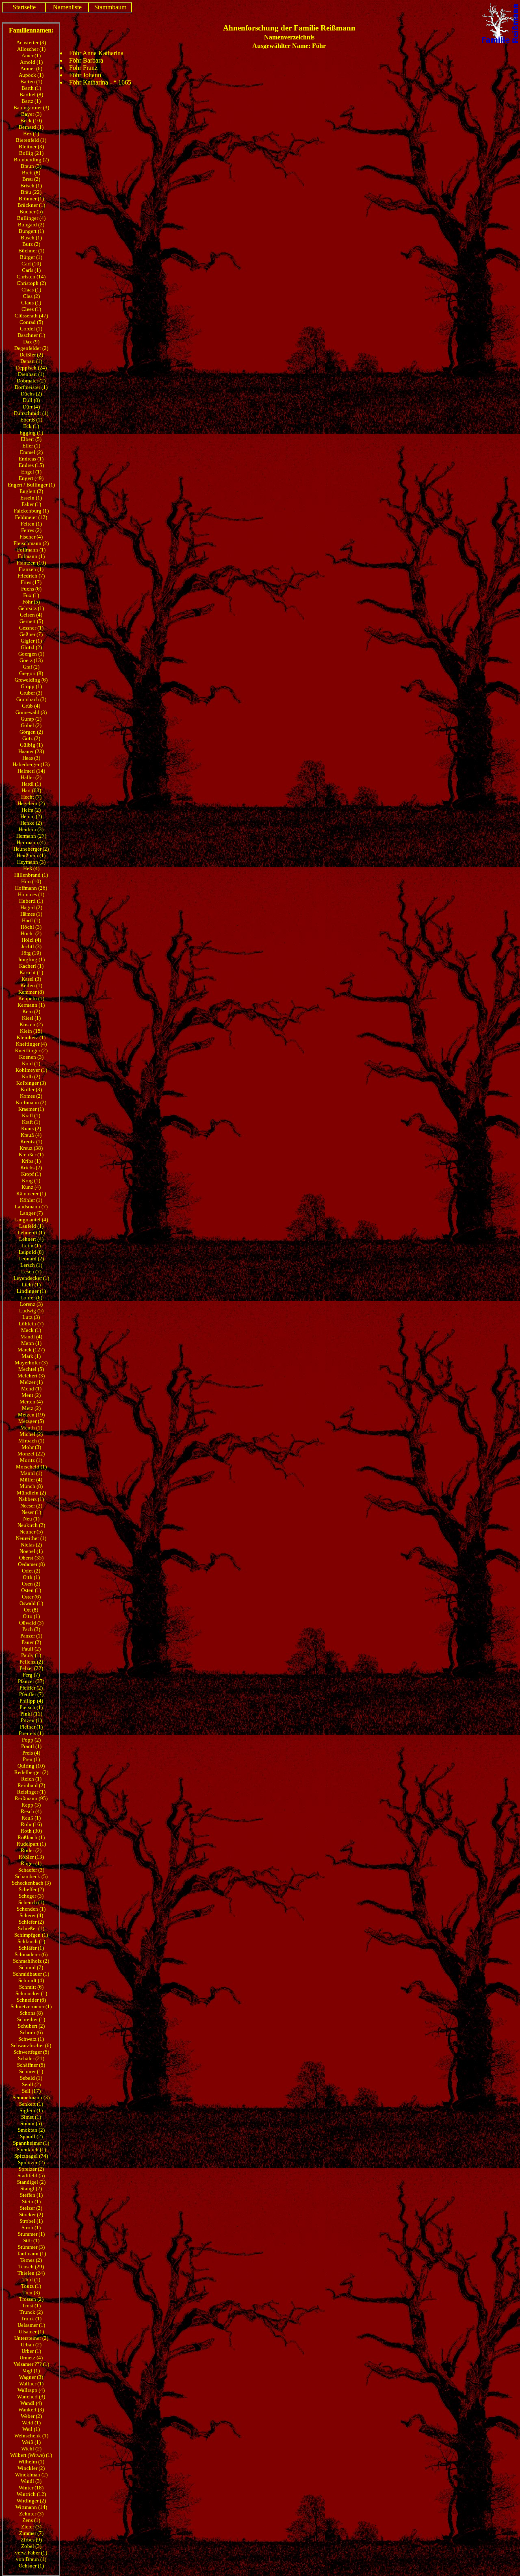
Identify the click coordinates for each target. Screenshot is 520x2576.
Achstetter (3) (31, 42)
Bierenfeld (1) (31, 140)
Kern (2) (31, 1011)
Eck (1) (31, 426)
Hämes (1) (31, 914)
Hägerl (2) (31, 907)
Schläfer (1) (31, 1948)
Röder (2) (31, 1850)
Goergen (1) (31, 654)
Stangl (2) (31, 2188)
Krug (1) (31, 1180)
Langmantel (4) (31, 1220)
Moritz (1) (31, 1460)
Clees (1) (31, 309)
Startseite (24, 7)
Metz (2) (31, 1408)
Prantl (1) (31, 1746)
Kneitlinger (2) (31, 1050)
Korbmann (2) (31, 1102)
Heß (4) (31, 868)
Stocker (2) (31, 2214)
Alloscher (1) (31, 49)
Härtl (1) (31, 920)
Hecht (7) (31, 797)
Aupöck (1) (31, 75)
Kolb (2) (31, 1076)
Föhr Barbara (86, 60)
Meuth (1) (31, 1428)
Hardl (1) (31, 784)
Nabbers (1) (31, 1499)
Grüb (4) (31, 706)
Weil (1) (31, 2429)
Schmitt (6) (31, 1987)
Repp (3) (31, 1805)
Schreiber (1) (31, 2019)
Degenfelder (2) (31, 348)
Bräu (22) (31, 192)
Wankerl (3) (31, 2410)
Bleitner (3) (31, 147)
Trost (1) (31, 2306)
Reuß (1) (31, 1818)
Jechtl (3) (31, 946)
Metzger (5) (31, 1421)
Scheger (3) (31, 1896)
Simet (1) (31, 2117)
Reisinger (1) (31, 1792)
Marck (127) (31, 1350)
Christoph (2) (31, 283)
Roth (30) (31, 1831)
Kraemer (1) (31, 1109)
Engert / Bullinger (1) (31, 485)
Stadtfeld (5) (31, 2175)
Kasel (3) (31, 979)
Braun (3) (31, 166)
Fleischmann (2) (31, 543)
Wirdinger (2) (31, 2501)
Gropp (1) (31, 686)
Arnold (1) (31, 62)
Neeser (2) (31, 1506)
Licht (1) (31, 1285)
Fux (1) (31, 595)
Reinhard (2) (31, 1785)
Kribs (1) (31, 1161)
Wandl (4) (31, 2403)
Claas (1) (31, 290)
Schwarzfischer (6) (31, 2045)
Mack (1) (31, 1330)
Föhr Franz (83, 68)
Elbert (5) (31, 439)
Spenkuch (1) (31, 2149)
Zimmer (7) (31, 2533)
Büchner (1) (31, 251)
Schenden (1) (31, 1909)
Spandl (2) (31, 2136)
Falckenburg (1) (31, 511)
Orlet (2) (31, 1571)
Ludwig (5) (31, 1311)
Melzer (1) (31, 1382)
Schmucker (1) (31, 1993)
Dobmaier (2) (31, 381)
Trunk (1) (31, 2319)
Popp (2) (31, 1740)
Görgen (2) (31, 732)
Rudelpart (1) (31, 1844)
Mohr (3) (31, 1447)
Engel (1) (31, 472)
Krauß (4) (31, 1135)
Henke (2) (31, 823)
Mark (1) (31, 1356)
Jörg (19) (31, 953)
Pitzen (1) (31, 1720)
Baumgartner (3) (31, 108)
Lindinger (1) (31, 1291)
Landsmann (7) (31, 1207)
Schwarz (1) (31, 2039)
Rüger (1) (31, 1863)
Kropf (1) (31, 1174)
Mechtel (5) (31, 1369)
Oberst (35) (31, 1558)
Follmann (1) (31, 550)
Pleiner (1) (31, 1727)
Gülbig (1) (31, 745)
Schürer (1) (31, 2071)
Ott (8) (31, 1610)
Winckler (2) (31, 2468)
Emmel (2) (31, 452)
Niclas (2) (31, 1545)
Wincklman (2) (31, 2475)
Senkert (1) (31, 2104)
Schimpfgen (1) (31, 1935)
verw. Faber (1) (31, 2553)
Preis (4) (31, 1753)
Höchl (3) (31, 927)
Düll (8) (31, 400)
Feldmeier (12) (31, 517)
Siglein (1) (31, 2110)
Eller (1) (31, 446)
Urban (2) (31, 2345)
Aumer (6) (31, 68)
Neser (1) (31, 1512)
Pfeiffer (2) (31, 1688)
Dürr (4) (31, 407)
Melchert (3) (31, 1376)
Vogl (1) (31, 2371)
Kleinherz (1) (31, 1037)
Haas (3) (31, 758)
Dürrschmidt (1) (31, 413)
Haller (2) (31, 777)
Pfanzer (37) (31, 1681)
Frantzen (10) (31, 563)
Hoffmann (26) (31, 888)
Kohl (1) (31, 1063)
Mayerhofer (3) (31, 1363)
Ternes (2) (31, 2260)
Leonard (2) (31, 1259)
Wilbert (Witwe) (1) (31, 2455)
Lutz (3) (31, 1317)
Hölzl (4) (31, 940)
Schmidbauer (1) (31, 1974)
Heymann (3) (31, 862)
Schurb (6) (31, 2032)
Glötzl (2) (31, 647)
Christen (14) (31, 277)
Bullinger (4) (31, 218)
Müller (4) (31, 1480)
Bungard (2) (31, 225)
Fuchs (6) (31, 589)
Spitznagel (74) (31, 2156)
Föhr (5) (31, 602)
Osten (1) (31, 1590)
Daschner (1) (31, 335)
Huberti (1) (31, 901)
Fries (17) (31, 582)
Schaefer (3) (31, 1870)
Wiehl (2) (31, 2449)
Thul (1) (31, 2280)
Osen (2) (31, 1584)
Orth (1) (31, 1577)
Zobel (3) (31, 2546)
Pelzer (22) (31, 1668)
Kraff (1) (31, 1115)
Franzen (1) (31, 569)
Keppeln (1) (31, 998)
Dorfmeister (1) (31, 387)
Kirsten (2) (31, 1024)
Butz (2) (31, 244)
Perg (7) (31, 1675)
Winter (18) (31, 2488)
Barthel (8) (31, 94)
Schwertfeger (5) (31, 2052)
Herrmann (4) (31, 842)
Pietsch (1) (31, 1707)
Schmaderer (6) (31, 1954)
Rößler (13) (31, 1857)
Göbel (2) (31, 725)
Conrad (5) (31, 322)
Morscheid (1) (31, 1467)
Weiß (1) (31, 2442)
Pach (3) (31, 1629)
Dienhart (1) (31, 374)
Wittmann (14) (31, 2507)
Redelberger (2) (31, 1772)
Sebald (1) (31, 2078)
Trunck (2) (31, 2312)
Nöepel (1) (31, 1551)
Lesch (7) (31, 1272)
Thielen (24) (31, 2273)
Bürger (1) (31, 257)
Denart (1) (31, 361)
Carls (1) (31, 270)
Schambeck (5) (31, 1876)
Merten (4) (31, 1402)
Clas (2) (31, 296)
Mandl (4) (31, 1337)
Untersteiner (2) (31, 2338)
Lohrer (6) (31, 1298)
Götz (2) (31, 738)
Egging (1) (31, 433)
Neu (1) (31, 1519)
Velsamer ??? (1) (31, 2364)
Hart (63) (31, 790)
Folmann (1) (31, 556)
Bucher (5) (31, 212)
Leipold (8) (31, 1252)
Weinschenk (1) (31, 2436)
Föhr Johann (85, 75)
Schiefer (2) (31, 1922)
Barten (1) (31, 81)
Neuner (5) (31, 1532)
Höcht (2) (31, 933)
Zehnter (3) (31, 2514)
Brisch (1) (31, 186)
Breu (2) (31, 179)
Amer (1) (31, 55)
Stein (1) (31, 2201)
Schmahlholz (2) (31, 1961)
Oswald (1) (31, 1603)
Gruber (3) (31, 693)
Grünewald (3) (31, 712)
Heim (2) (31, 810)
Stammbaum (110, 7)
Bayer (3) (31, 114)
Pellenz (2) (31, 1662)
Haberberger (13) (31, 764)
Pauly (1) (31, 1655)
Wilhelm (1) (31, 2462)
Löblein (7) (31, 1324)
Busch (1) (31, 238)
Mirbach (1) (31, 1441)
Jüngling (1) (31, 959)
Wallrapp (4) (31, 2390)
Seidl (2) (31, 2084)
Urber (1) (31, 2351)
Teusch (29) (31, 2266)
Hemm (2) (31, 816)
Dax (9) (31, 342)
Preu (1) (31, 1759)
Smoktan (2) (31, 2130)
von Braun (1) (31, 2559)
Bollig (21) (31, 153)
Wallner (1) (31, 2384)
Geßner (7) (31, 634)
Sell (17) (31, 2091)
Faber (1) (31, 504)
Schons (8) (31, 2013)
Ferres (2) (31, 530)
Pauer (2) (31, 1642)
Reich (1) (31, 1779)
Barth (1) (31, 88)
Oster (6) (31, 1597)
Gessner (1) (31, 628)
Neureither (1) (31, 1538)
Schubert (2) (31, 2026)
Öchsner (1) (31, 2566)
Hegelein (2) (31, 803)
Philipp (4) (31, 1701)
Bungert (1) (31, 231)
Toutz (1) (31, 2286)
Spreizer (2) (31, 2169)
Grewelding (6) (31, 680)
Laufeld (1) (31, 1226)
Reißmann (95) (31, 1798)
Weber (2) (31, 2416)
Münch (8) (31, 1486)
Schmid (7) (31, 1967)
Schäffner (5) (31, 2065)
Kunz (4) (31, 1187)
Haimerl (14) (31, 771)
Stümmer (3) (31, 2247)
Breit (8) (31, 173)
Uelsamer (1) (31, 2325)
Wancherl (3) (31, 2397)
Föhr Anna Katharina (96, 53)
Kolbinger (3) (31, 1083)
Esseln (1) (31, 498)
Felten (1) (31, 524)
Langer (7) (31, 1213)
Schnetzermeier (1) (31, 2006)
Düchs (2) (31, 394)
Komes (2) (31, 1096)
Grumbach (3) (31, 699)
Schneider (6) (31, 2000)
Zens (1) (31, 2520)
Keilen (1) (31, 985)
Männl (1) (31, 1473)
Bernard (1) (31, 127)
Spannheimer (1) (31, 2143)
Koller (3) (31, 1089)
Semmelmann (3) (31, 2097)
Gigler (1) (31, 641)
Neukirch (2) (31, 1525)
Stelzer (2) (31, 2208)
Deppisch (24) (31, 368)
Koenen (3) (31, 1057)
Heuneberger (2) (31, 849)
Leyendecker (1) (31, 1278)
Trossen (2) (31, 2299)
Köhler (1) (31, 1200)
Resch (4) (31, 1811)
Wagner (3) (31, 2377)
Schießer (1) (31, 1928)
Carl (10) (31, 264)
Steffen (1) (31, 2195)
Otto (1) (31, 1616)
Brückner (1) (31, 205)
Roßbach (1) (31, 1837)
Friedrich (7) (31, 576)
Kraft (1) (31, 1122)
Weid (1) (31, 2423)
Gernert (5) (31, 621)
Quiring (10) (31, 1766)
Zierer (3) (31, 2527)
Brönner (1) (31, 199)
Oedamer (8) (31, 1564)
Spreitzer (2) (31, 2162)
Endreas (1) (31, 459)
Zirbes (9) (31, 2540)
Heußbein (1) (31, 855)
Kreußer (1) (31, 1154)
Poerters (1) (31, 1733)
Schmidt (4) (31, 1980)
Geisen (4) (31, 615)
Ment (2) (31, 1395)
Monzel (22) (31, 1454)
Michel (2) (31, 1434)
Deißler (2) (31, 355)
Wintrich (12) (31, 2494)
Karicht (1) (31, 972)
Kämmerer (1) (31, 1194)
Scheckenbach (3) (31, 1883)
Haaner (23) (31, 751)
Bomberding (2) (31, 160)
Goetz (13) (31, 660)
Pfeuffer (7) (31, 1694)
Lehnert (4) (31, 1239)
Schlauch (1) (31, 1941)
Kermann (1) (31, 1005)
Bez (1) (31, 134)
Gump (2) (31, 719)
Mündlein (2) (31, 1493)
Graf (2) (31, 667)
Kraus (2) (31, 1128)
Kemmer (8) (31, 992)
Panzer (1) (31, 1636)
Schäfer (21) (31, 2058)
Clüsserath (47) (31, 316)
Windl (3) (31, 2481)
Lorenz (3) (31, 1304)
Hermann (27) (31, 836)
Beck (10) (31, 121)
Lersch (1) (31, 1265)
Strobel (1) (31, 2221)
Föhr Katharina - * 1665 (100, 82)
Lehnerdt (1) (31, 1233)
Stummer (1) (31, 2234)
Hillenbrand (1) (31, 875)
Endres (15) (31, 465)
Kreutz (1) (31, 1141)
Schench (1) (31, 1902)
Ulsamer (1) (31, 2332)
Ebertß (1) (31, 420)
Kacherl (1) (31, 966)
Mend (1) (31, 1389)
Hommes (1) (31, 894)
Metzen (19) (31, 1415)
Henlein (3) (31, 829)
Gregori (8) (31, 673)
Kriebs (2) (31, 1167)
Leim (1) (31, 1246)
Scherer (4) (31, 1915)
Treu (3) (31, 2293)
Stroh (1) (31, 2227)
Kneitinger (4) (31, 1044)
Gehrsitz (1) (31, 608)
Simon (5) (31, 2123)
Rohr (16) (31, 1824)
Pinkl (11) (31, 1714)
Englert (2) (31, 491)
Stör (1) (31, 2240)
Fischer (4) (31, 537)
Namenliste (67, 7)
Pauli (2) (31, 1649)
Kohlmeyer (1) (31, 1070)
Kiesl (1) (31, 1018)
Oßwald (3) (31, 1623)
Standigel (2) (31, 2182)
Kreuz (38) (31, 1148)
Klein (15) (31, 1031)
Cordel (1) (31, 329)
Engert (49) (31, 478)
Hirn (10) (31, 881)
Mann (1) (31, 1343)
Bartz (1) (31, 101)
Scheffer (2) (31, 1889)
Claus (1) (31, 303)
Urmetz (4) (31, 2358)
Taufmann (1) (31, 2253)
